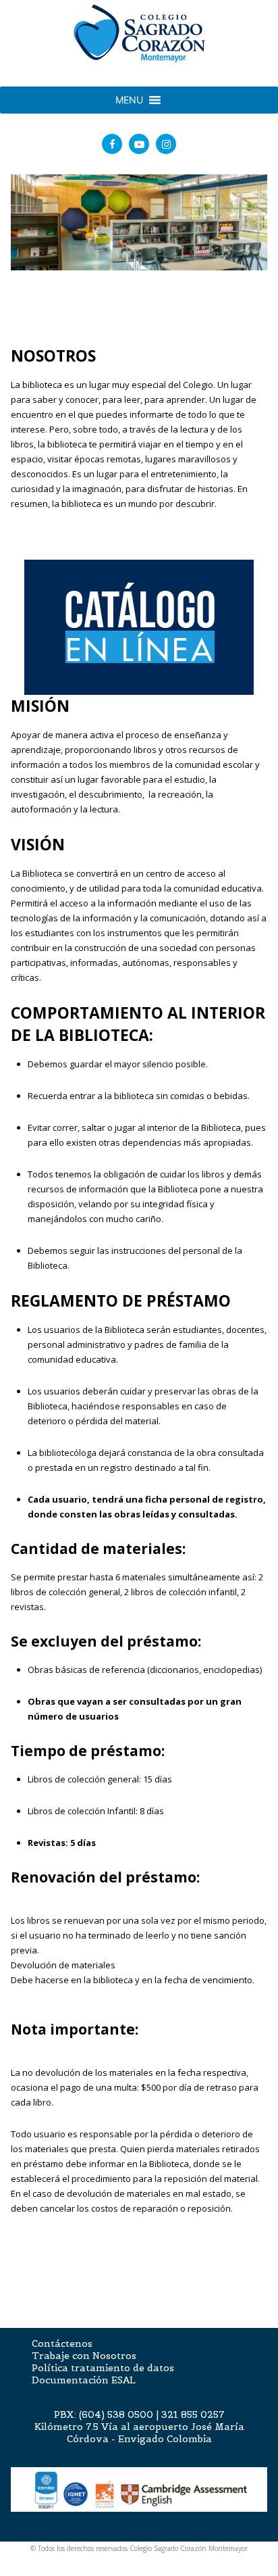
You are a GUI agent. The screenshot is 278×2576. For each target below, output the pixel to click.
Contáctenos (62, 2343)
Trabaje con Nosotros (84, 2356)
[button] (129, 100)
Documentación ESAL (84, 2380)
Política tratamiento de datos (103, 2368)
